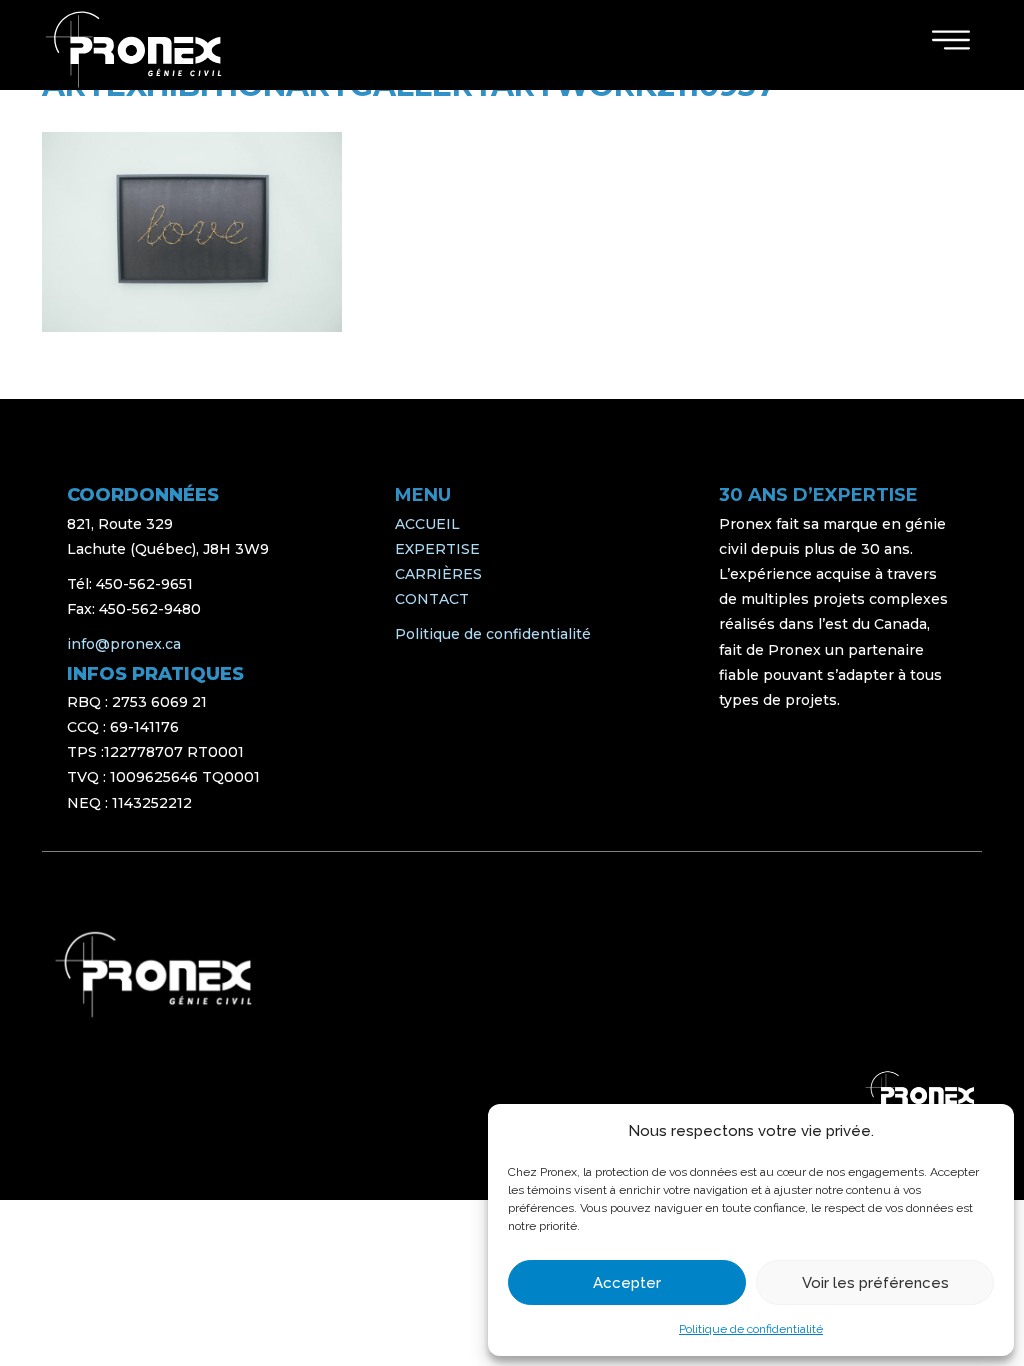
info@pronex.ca (124, 644)
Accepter (627, 1283)
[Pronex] (153, 974)
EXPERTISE (437, 549)
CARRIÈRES (438, 574)
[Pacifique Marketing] (920, 1095)
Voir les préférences (875, 1283)
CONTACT (432, 599)
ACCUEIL (427, 524)
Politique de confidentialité (751, 1329)
